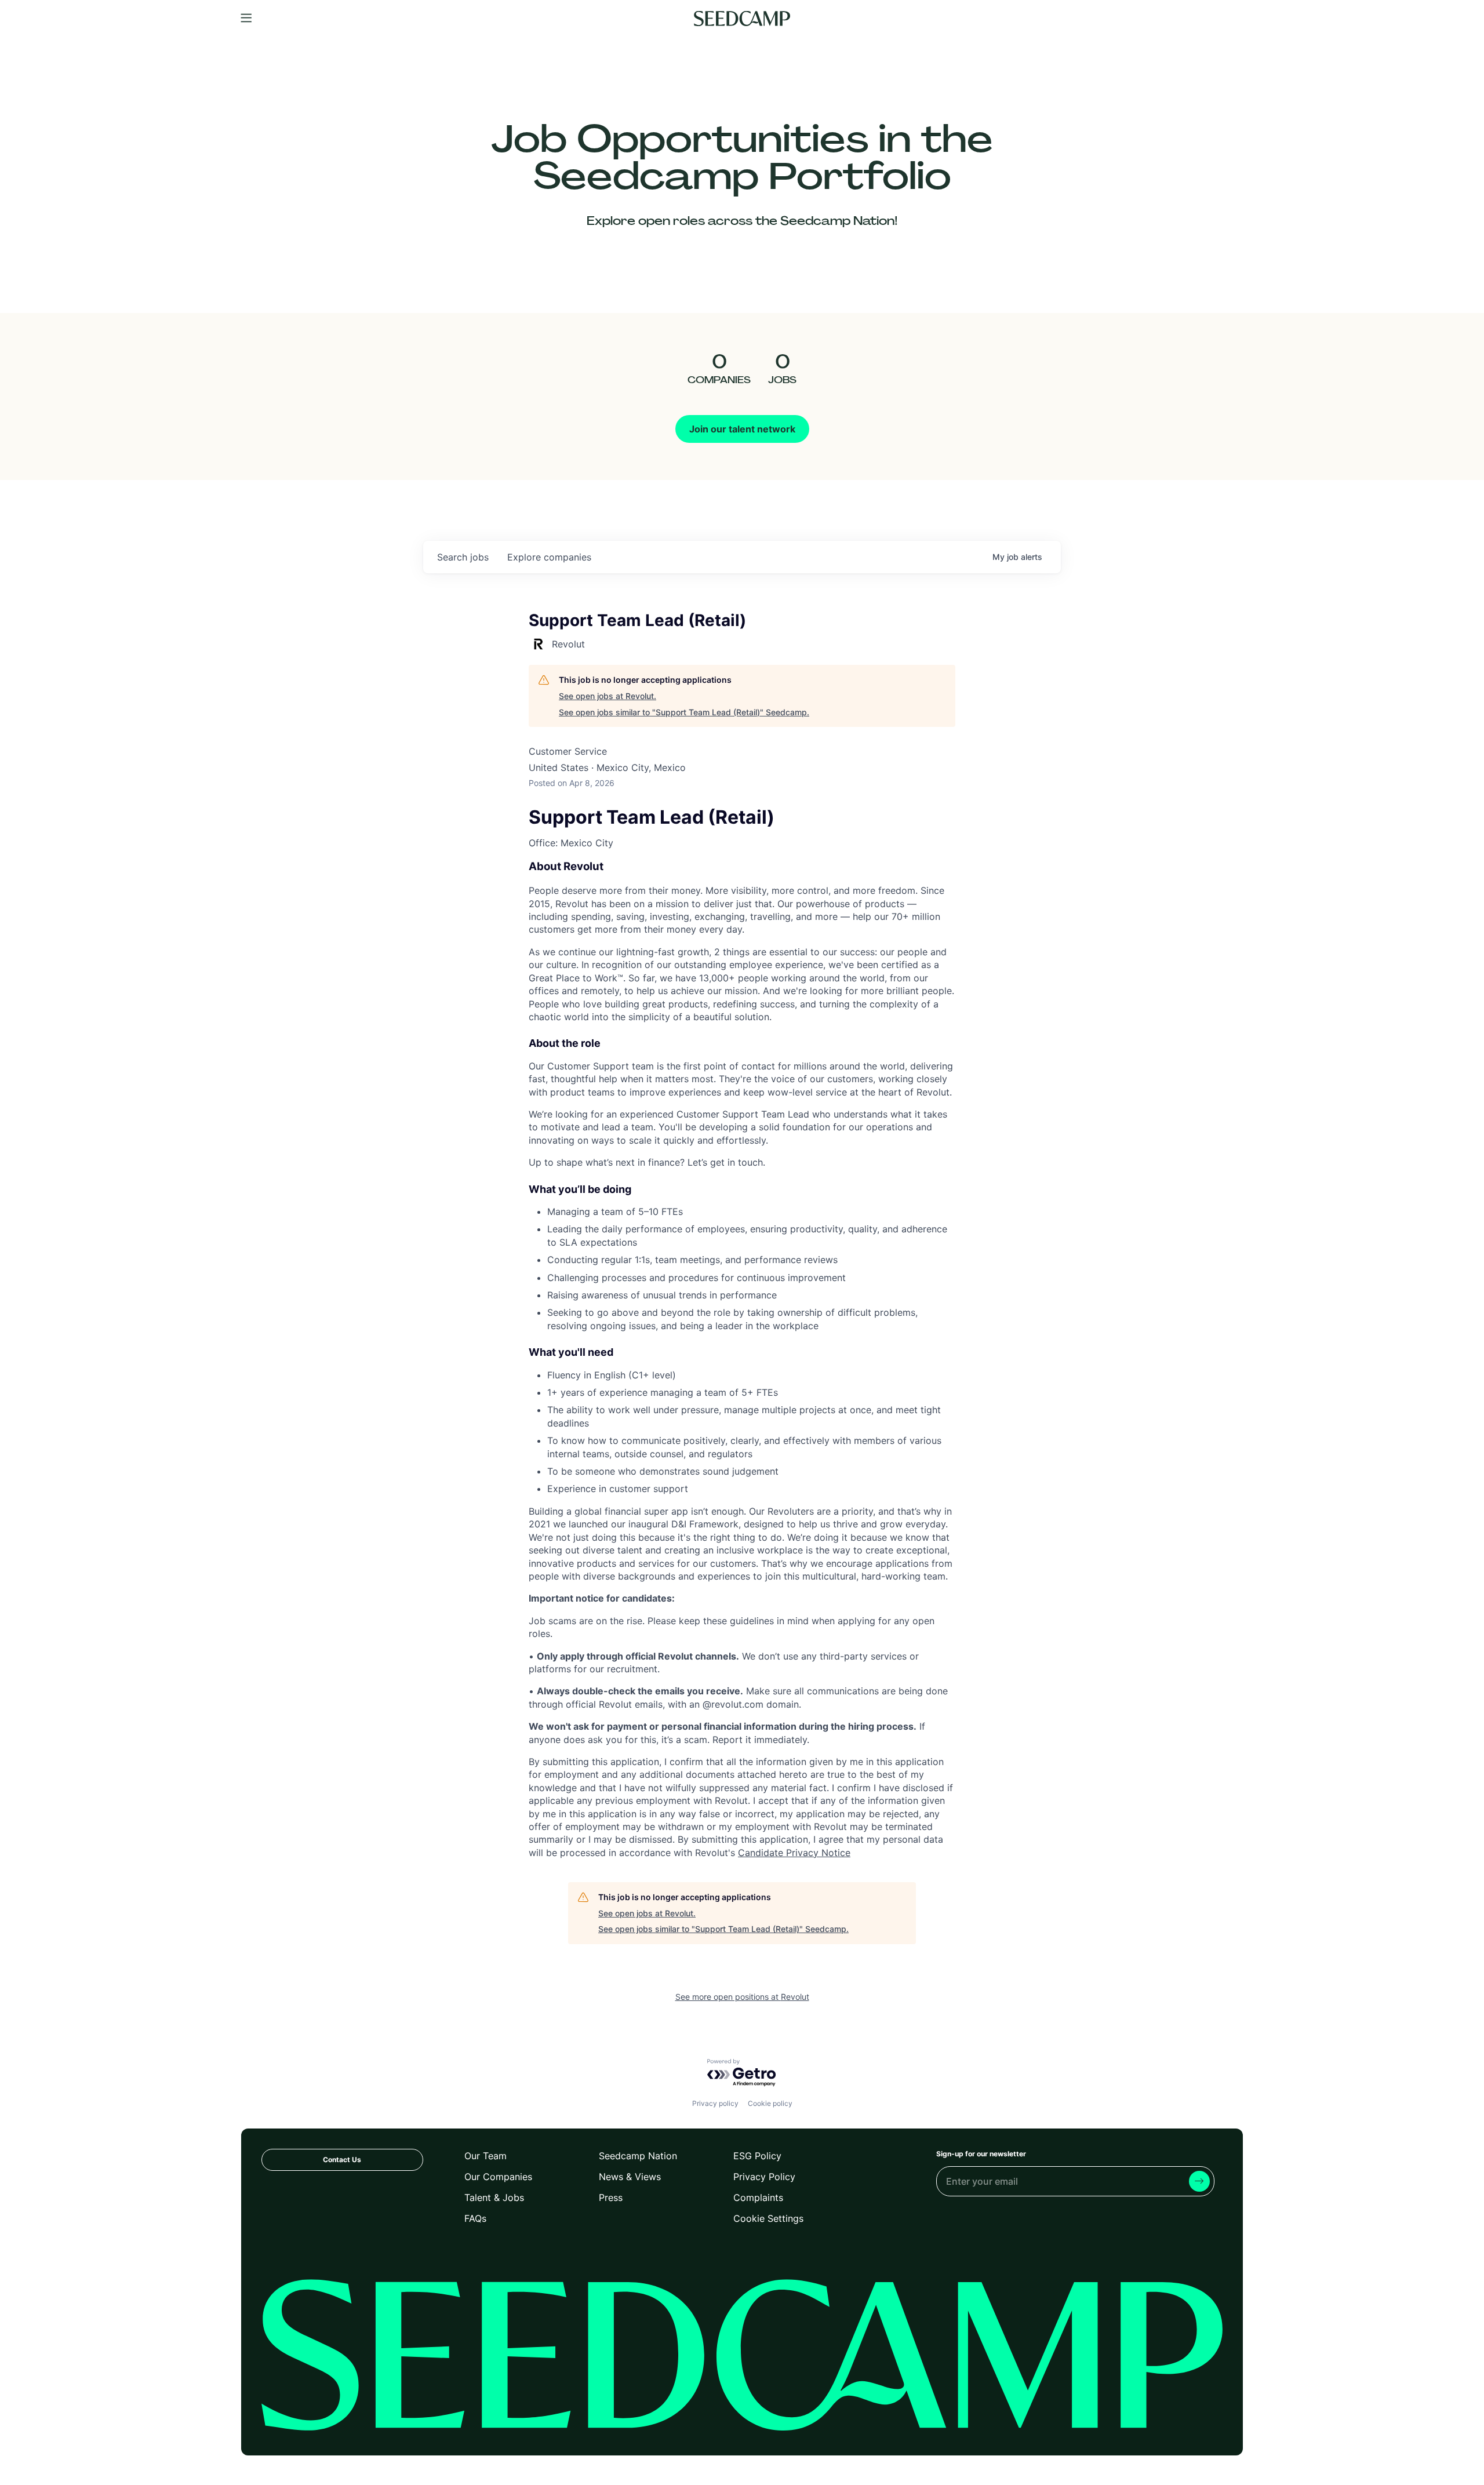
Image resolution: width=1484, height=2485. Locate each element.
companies (549, 557)
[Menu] (246, 19)
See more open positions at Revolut (742, 1997)
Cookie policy (770, 2103)
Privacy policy (715, 2103)
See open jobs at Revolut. (608, 696)
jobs (463, 557)
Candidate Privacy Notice (794, 1853)
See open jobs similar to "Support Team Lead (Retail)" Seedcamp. (684, 712)
